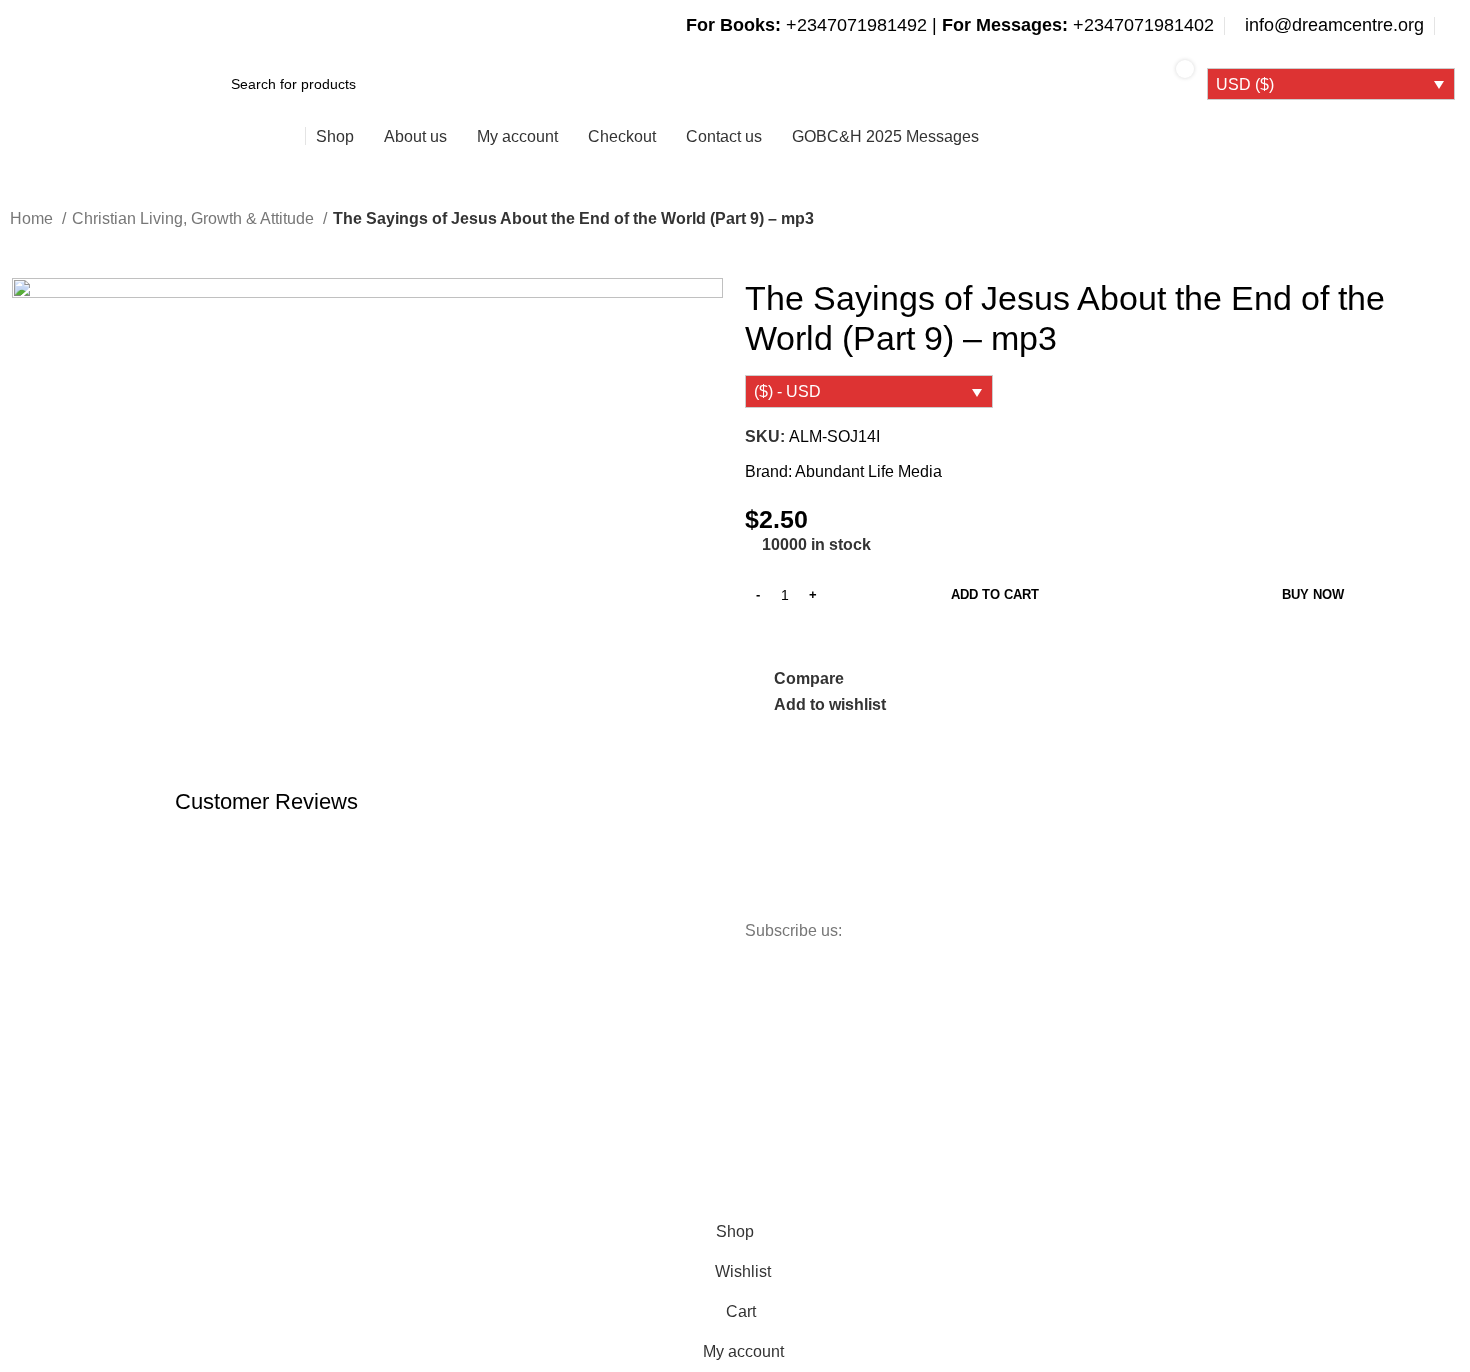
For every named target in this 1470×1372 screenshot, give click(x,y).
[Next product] (60, 247)
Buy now (1313, 594)
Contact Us (220, 1090)
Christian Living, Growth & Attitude (195, 218)
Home (33, 218)
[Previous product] (20, 247)
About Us (214, 1055)
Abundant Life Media (868, 471)
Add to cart (995, 594)
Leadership (403, 1055)
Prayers (392, 1090)
